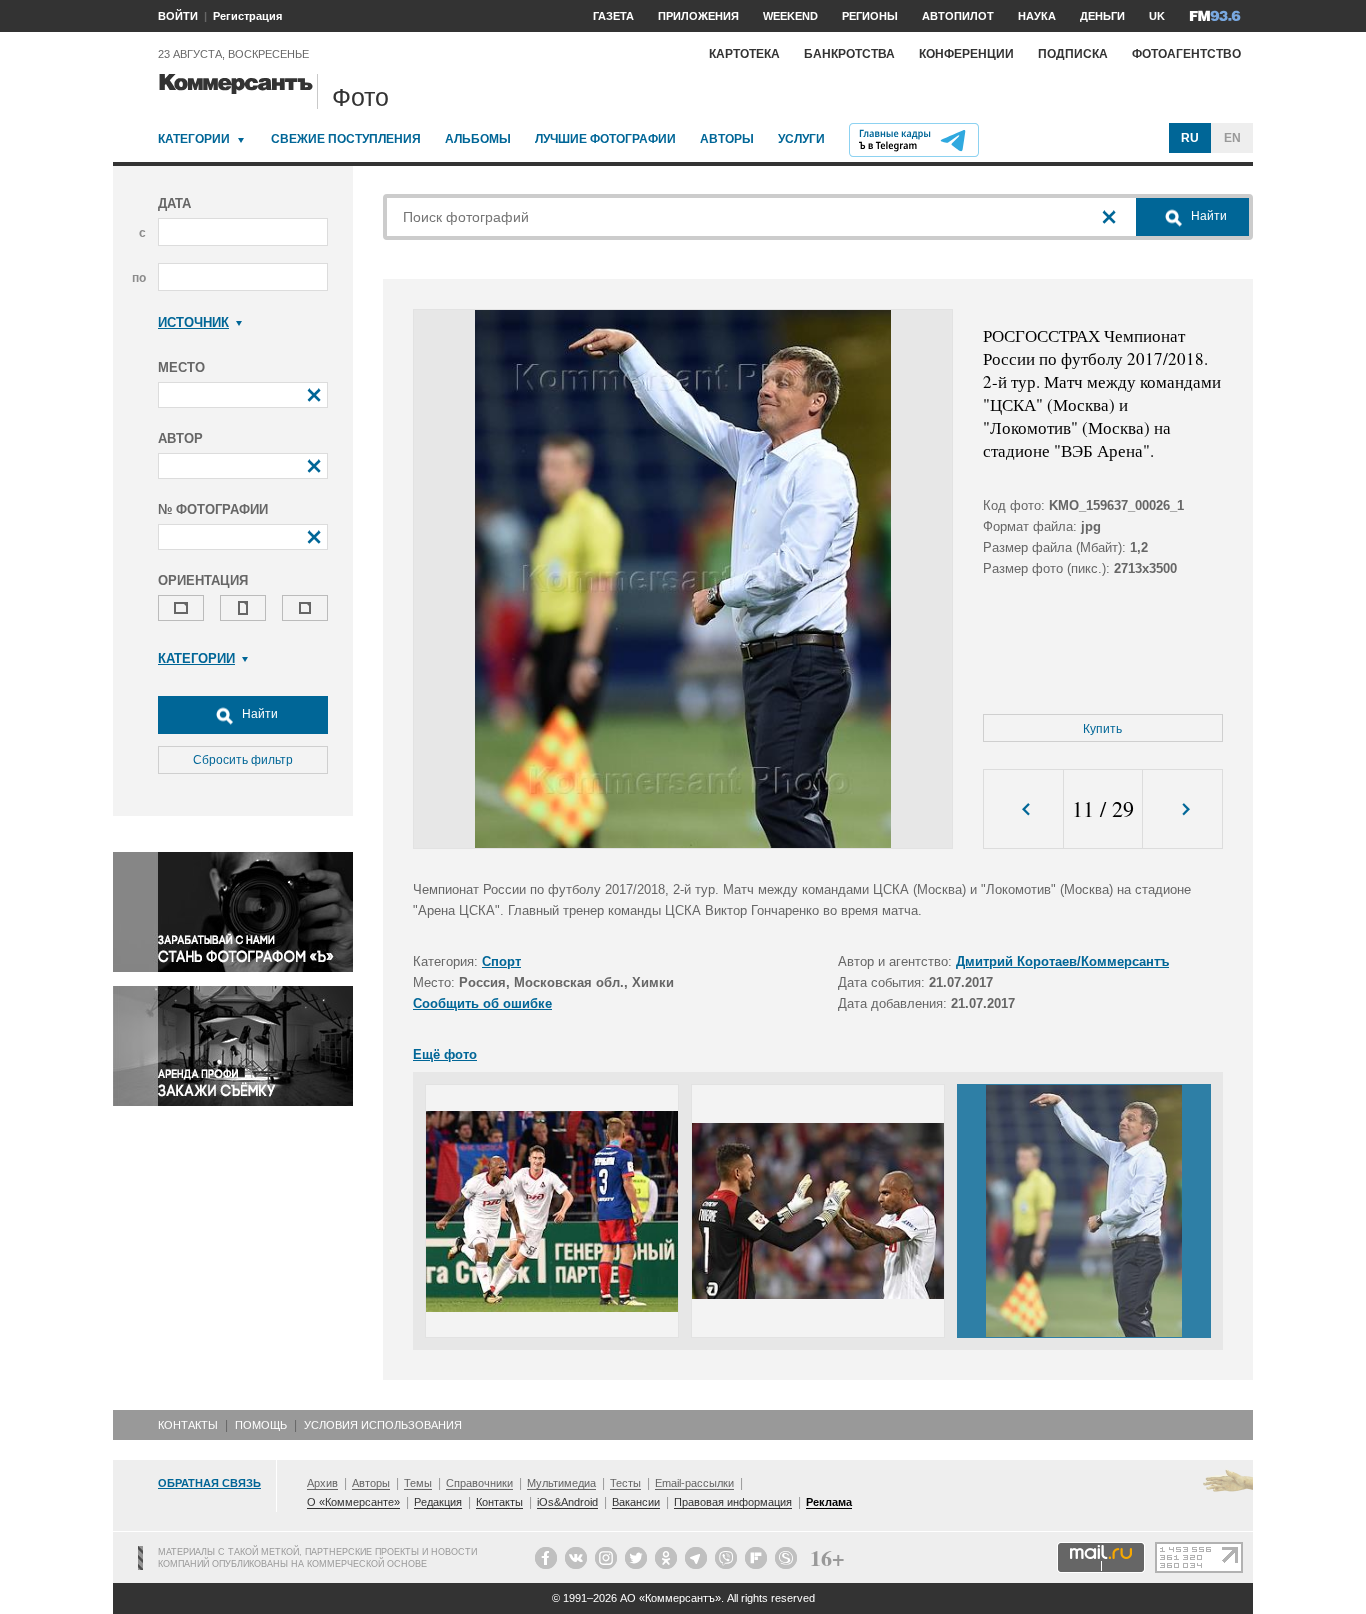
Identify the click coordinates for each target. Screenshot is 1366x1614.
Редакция (438, 1502)
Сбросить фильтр (243, 760)
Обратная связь (209, 1483)
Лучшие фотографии (605, 139)
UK (1157, 16)
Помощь (261, 1425)
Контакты (188, 1425)
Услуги (801, 139)
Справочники (479, 1483)
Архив (322, 1483)
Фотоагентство (1186, 54)
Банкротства (849, 54)
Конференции (966, 54)
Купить (1102, 729)
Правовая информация (733, 1502)
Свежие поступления (346, 139)
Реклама (829, 1502)
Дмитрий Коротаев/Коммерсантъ (1062, 961)
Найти (258, 714)
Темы (418, 1483)
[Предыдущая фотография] (1023, 809)
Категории (194, 139)
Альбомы (478, 139)
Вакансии (636, 1502)
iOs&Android (567, 1502)
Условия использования (383, 1425)
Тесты (625, 1483)
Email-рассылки (694, 1483)
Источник (193, 322)
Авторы (727, 139)
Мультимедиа (561, 1483)
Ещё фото (445, 1054)
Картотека (744, 54)
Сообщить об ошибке (482, 1003)
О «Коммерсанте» (353, 1502)
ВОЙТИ (178, 16)
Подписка (1073, 54)
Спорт (501, 961)
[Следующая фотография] (1182, 809)
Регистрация (247, 16)
